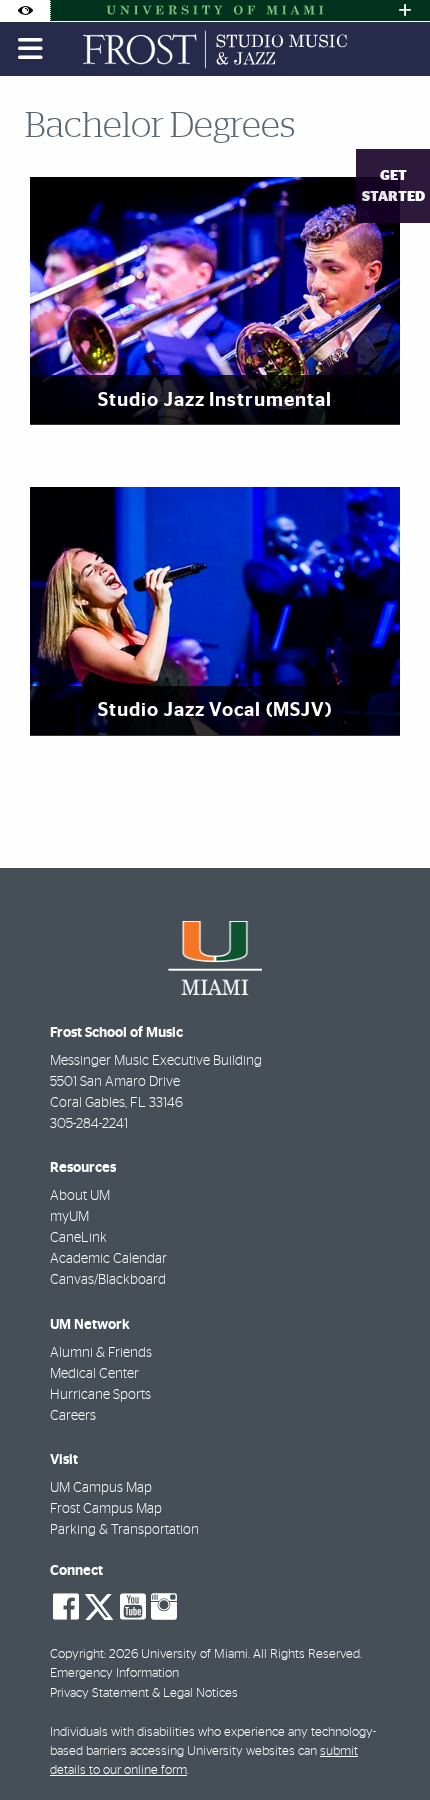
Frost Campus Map (106, 1509)
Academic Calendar (108, 1259)
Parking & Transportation (124, 1530)
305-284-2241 (89, 1124)
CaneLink (78, 1238)
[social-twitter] (99, 1605)
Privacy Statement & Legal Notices (144, 1693)
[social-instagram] (164, 1607)
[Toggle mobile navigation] (31, 49)
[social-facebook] (66, 1607)
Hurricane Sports (100, 1395)
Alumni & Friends (101, 1353)
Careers (73, 1416)
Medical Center (94, 1374)
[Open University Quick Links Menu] (405, 10)
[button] (386, 1744)
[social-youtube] (133, 1607)
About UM (80, 1196)
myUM (69, 1217)
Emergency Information (114, 1673)
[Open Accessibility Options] (25, 10)
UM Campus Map (101, 1488)
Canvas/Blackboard (108, 1280)
